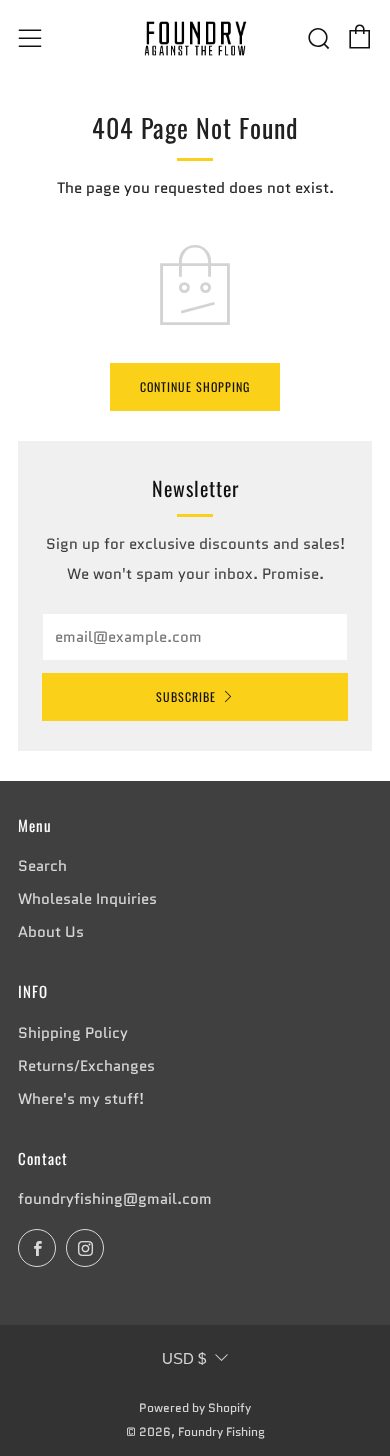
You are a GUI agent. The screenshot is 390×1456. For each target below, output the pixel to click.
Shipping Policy (73, 1033)
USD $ (184, 1358)
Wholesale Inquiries (87, 899)
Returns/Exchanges (86, 1066)
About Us (51, 932)
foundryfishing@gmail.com (115, 1199)
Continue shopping (195, 386)
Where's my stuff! (81, 1099)
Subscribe (186, 696)
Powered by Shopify (195, 1407)
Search (42, 866)
